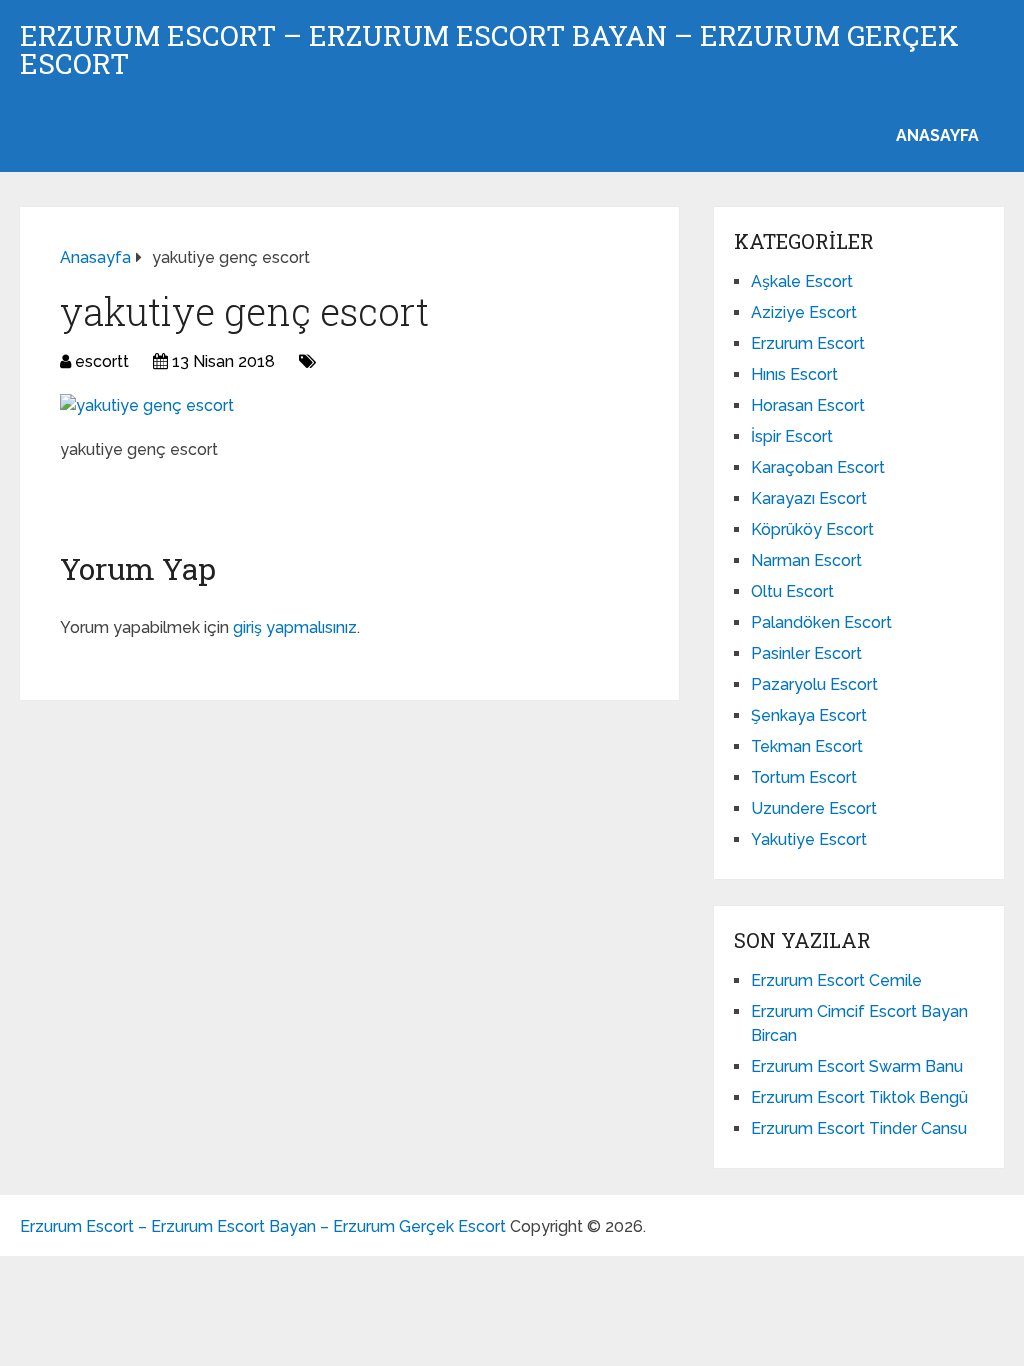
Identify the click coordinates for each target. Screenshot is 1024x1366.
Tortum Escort (804, 777)
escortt (102, 361)
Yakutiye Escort (809, 839)
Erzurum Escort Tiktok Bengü (859, 1097)
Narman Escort (806, 560)
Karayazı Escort (809, 498)
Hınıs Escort (794, 374)
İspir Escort (792, 436)
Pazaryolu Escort (814, 684)
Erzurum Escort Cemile (836, 980)
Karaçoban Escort (818, 467)
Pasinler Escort (806, 653)
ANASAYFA (937, 135)
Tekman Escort (807, 746)
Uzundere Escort (814, 808)
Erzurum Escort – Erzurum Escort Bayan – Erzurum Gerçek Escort (489, 50)
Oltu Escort (792, 591)
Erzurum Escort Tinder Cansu (859, 1128)
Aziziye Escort (804, 312)
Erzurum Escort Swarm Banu (857, 1066)
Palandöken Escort (821, 622)
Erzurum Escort (808, 343)
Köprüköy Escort (812, 529)
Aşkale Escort (802, 281)
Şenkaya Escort (809, 715)
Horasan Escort (808, 405)
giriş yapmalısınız (295, 627)
